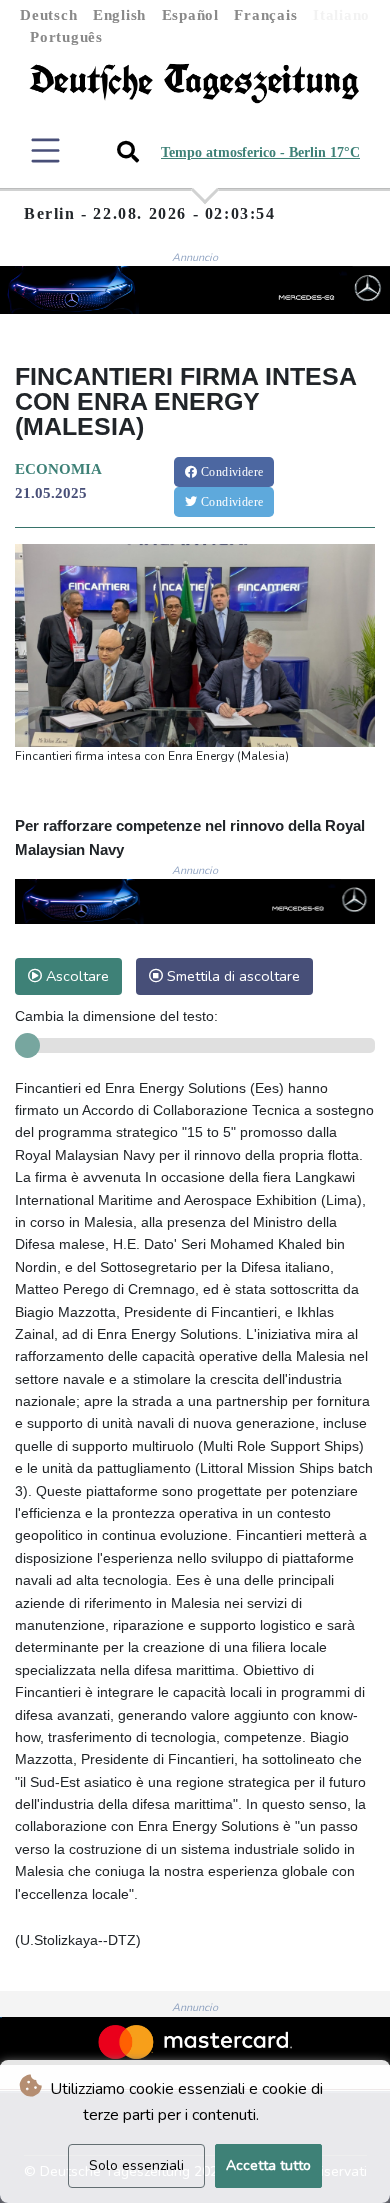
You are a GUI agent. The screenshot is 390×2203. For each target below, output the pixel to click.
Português (66, 37)
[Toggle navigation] (45, 150)
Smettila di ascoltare (231, 976)
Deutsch (48, 15)
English (119, 15)
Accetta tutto (268, 2165)
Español (190, 15)
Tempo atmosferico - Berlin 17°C (260, 152)
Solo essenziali (136, 2165)
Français (265, 15)
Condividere (231, 472)
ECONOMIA (58, 469)
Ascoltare (75, 976)
